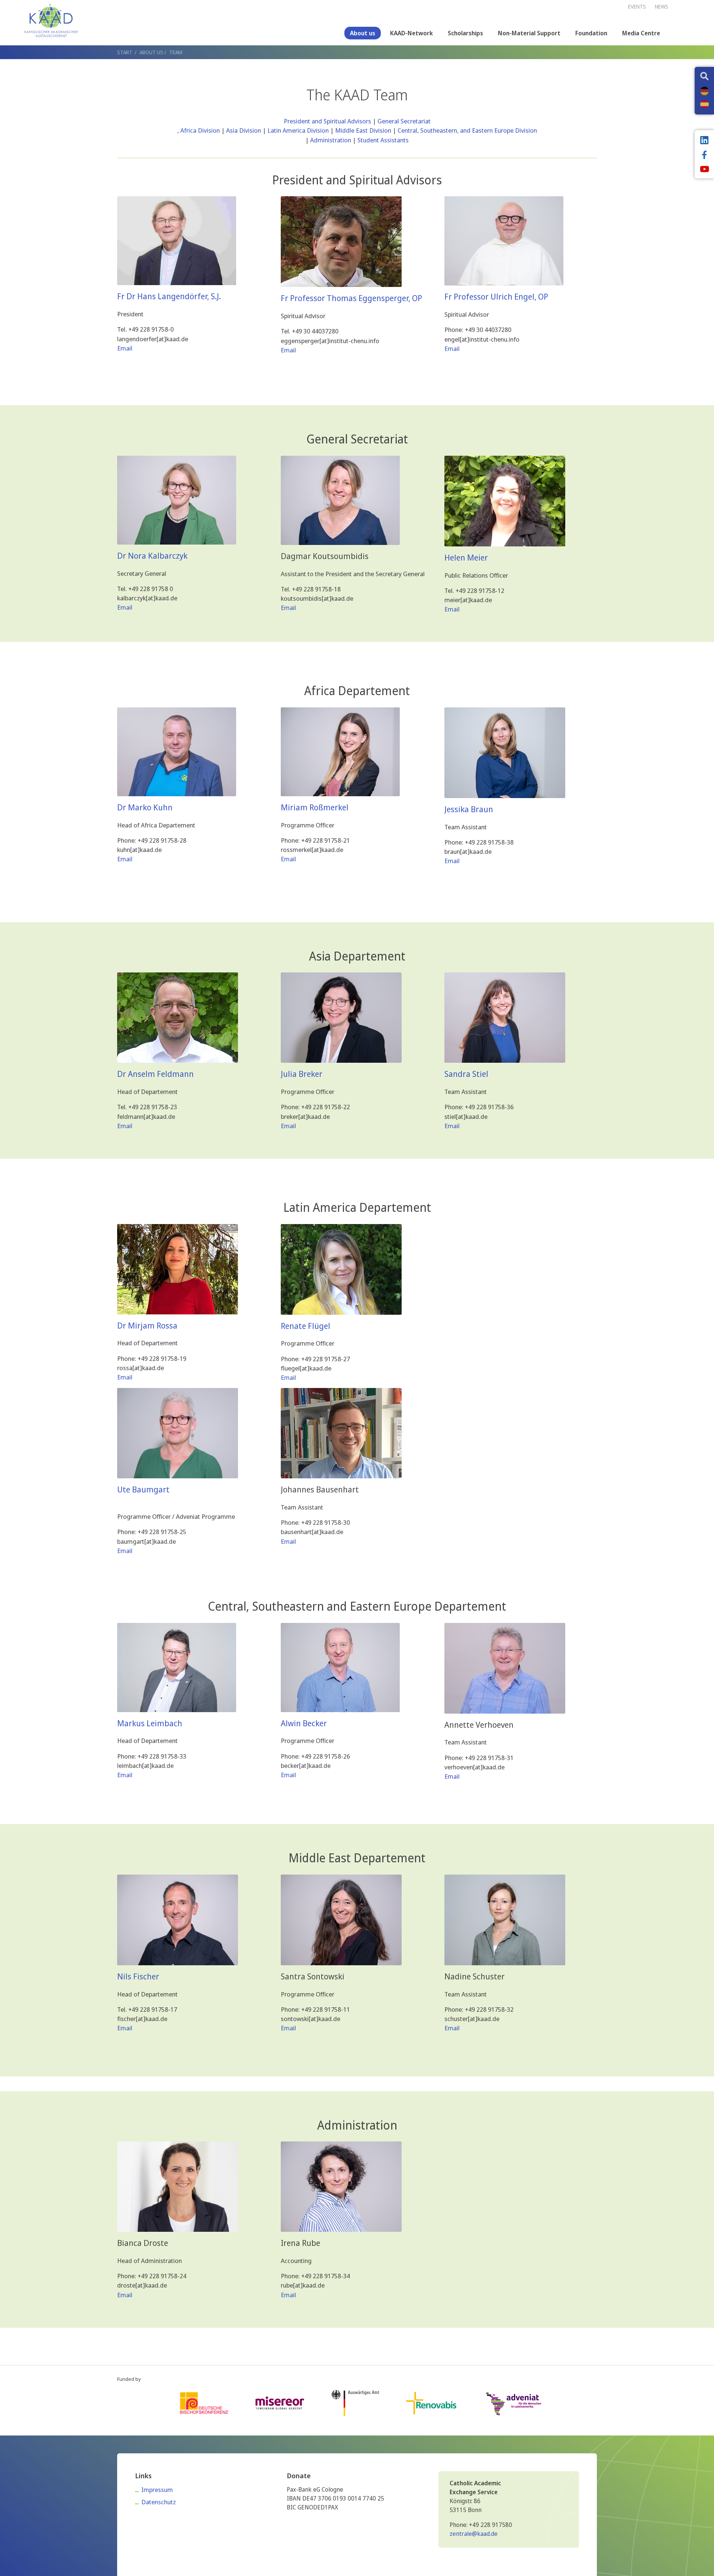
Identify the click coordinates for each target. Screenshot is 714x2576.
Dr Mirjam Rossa (147, 1325)
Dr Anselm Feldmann (155, 1074)
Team (176, 52)
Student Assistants (383, 140)
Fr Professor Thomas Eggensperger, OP (351, 298)
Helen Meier (466, 557)
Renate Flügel (305, 1326)
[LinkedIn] (704, 141)
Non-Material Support (529, 33)
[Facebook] (704, 156)
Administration (331, 140)
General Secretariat (404, 121)
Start (125, 52)
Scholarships (465, 33)
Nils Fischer (138, 1976)
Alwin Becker (304, 1723)
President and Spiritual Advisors (327, 121)
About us (363, 33)
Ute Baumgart (143, 1489)
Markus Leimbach (150, 1723)
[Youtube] (704, 170)
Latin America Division (298, 130)
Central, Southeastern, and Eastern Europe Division (467, 130)
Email (125, 348)
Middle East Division (363, 130)
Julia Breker (302, 1074)
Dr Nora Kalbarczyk (152, 556)
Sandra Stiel (466, 1074)
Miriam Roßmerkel (315, 807)
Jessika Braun (469, 809)
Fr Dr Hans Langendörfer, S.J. (169, 296)
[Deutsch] (705, 91)
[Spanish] (705, 104)
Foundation (591, 33)
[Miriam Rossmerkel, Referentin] (341, 1269)
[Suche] (704, 77)
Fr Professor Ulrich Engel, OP (496, 296)
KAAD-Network (411, 33)
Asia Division (244, 130)
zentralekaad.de (474, 2534)
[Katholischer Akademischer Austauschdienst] (51, 20)
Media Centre (641, 33)
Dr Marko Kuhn (145, 807)
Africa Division (200, 130)
